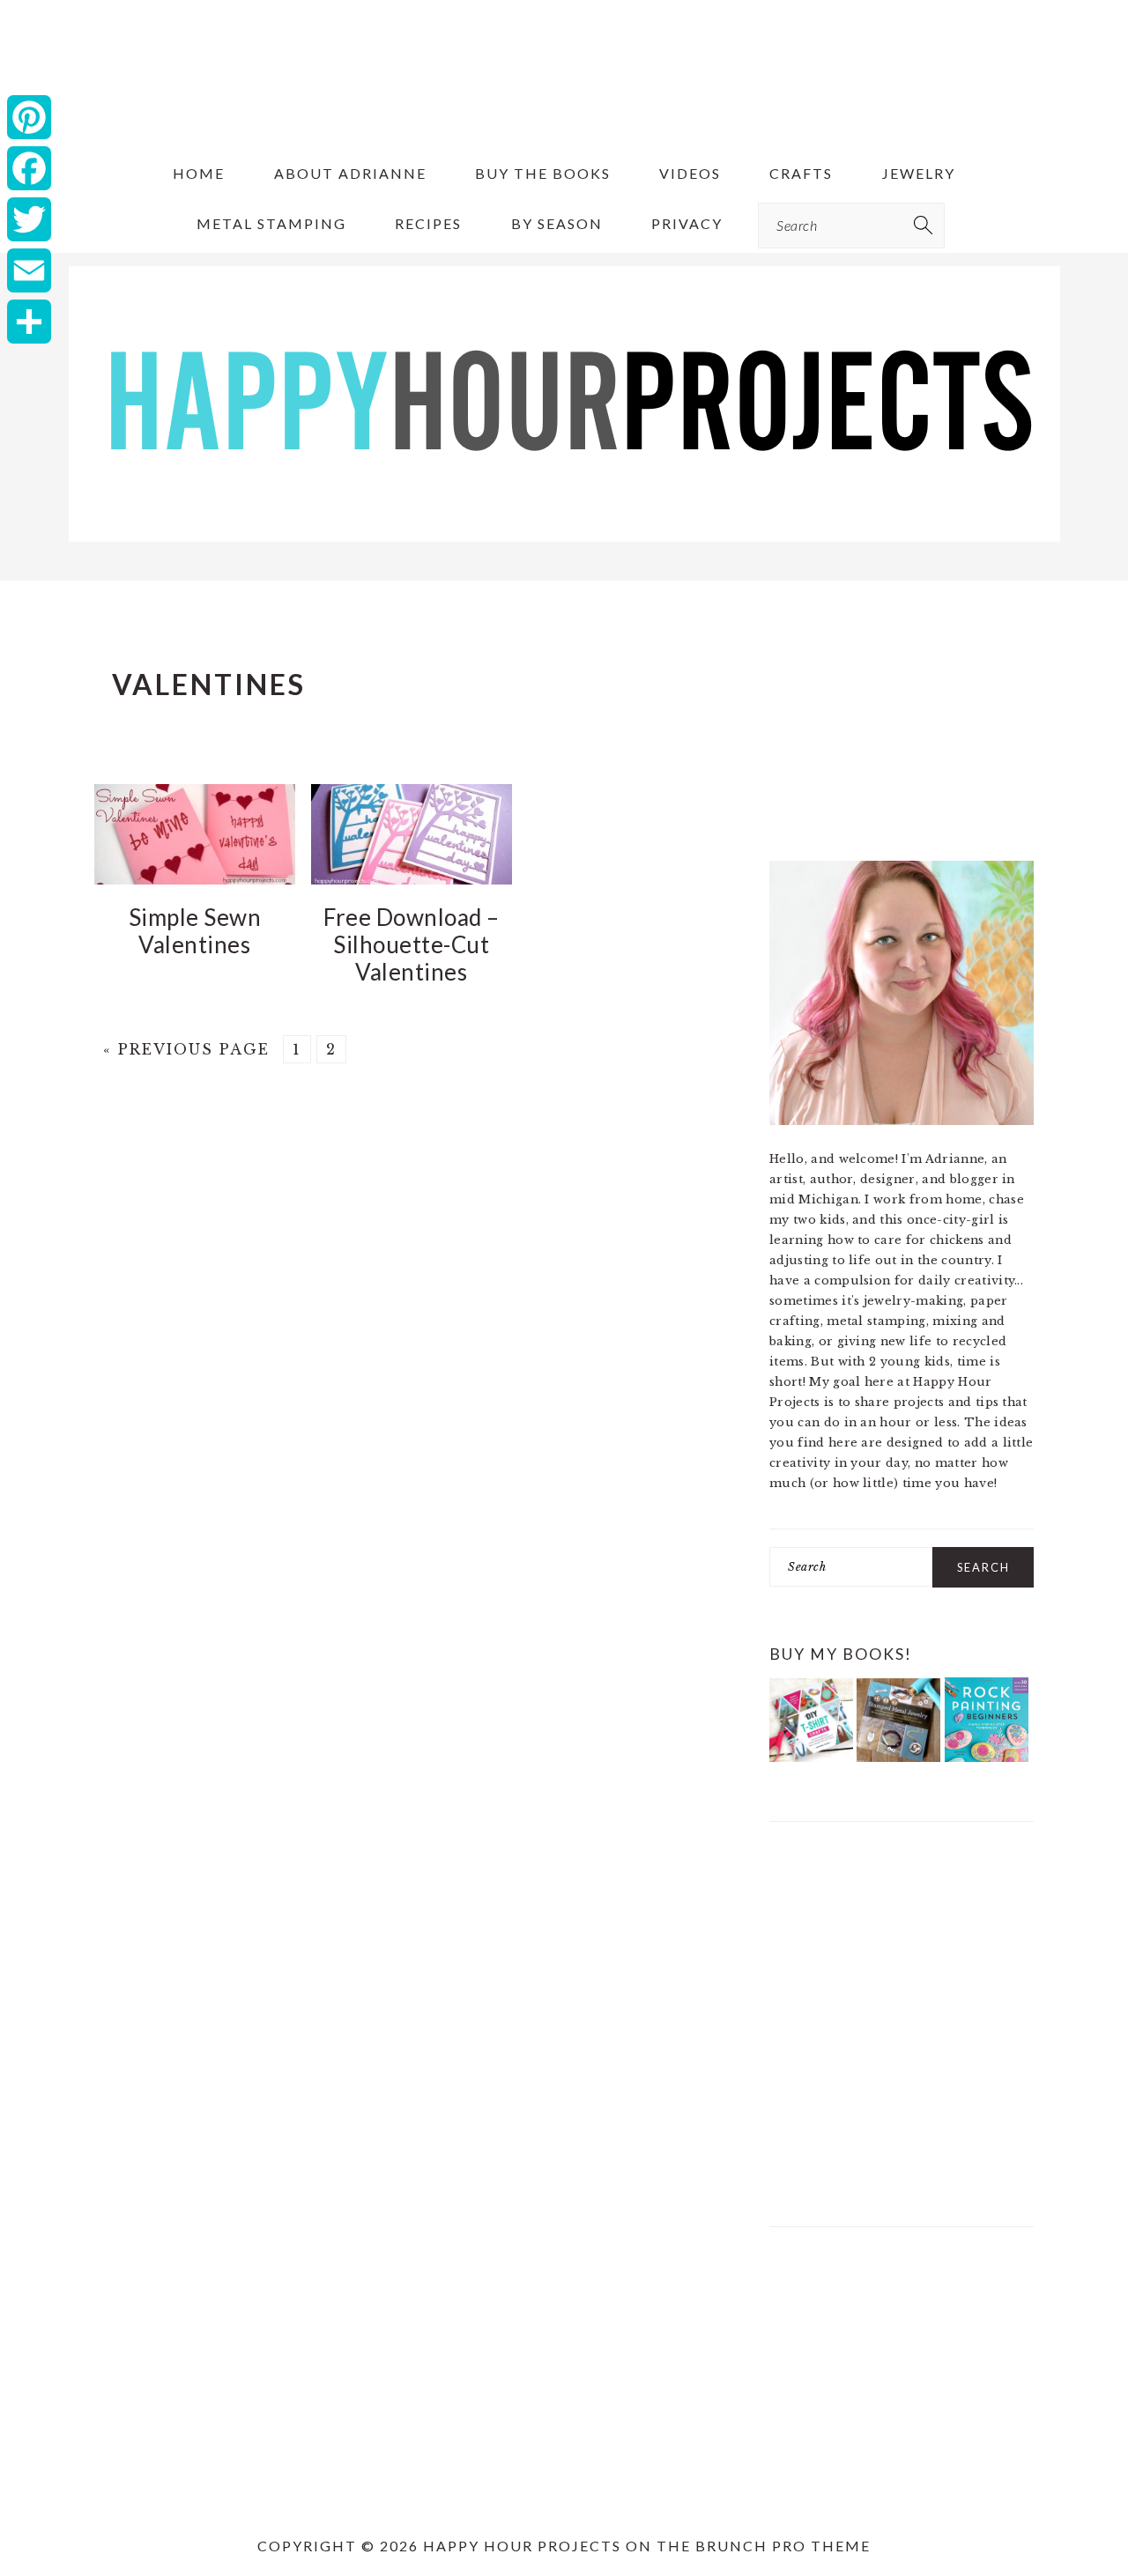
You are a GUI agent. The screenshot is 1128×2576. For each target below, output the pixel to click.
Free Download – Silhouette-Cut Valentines (412, 944)
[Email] (29, 270)
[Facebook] (29, 168)
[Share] (29, 322)
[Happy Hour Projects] (564, 543)
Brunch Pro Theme (783, 2546)
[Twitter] (29, 219)
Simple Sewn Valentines (195, 931)
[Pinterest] (29, 117)
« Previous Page (186, 1049)
